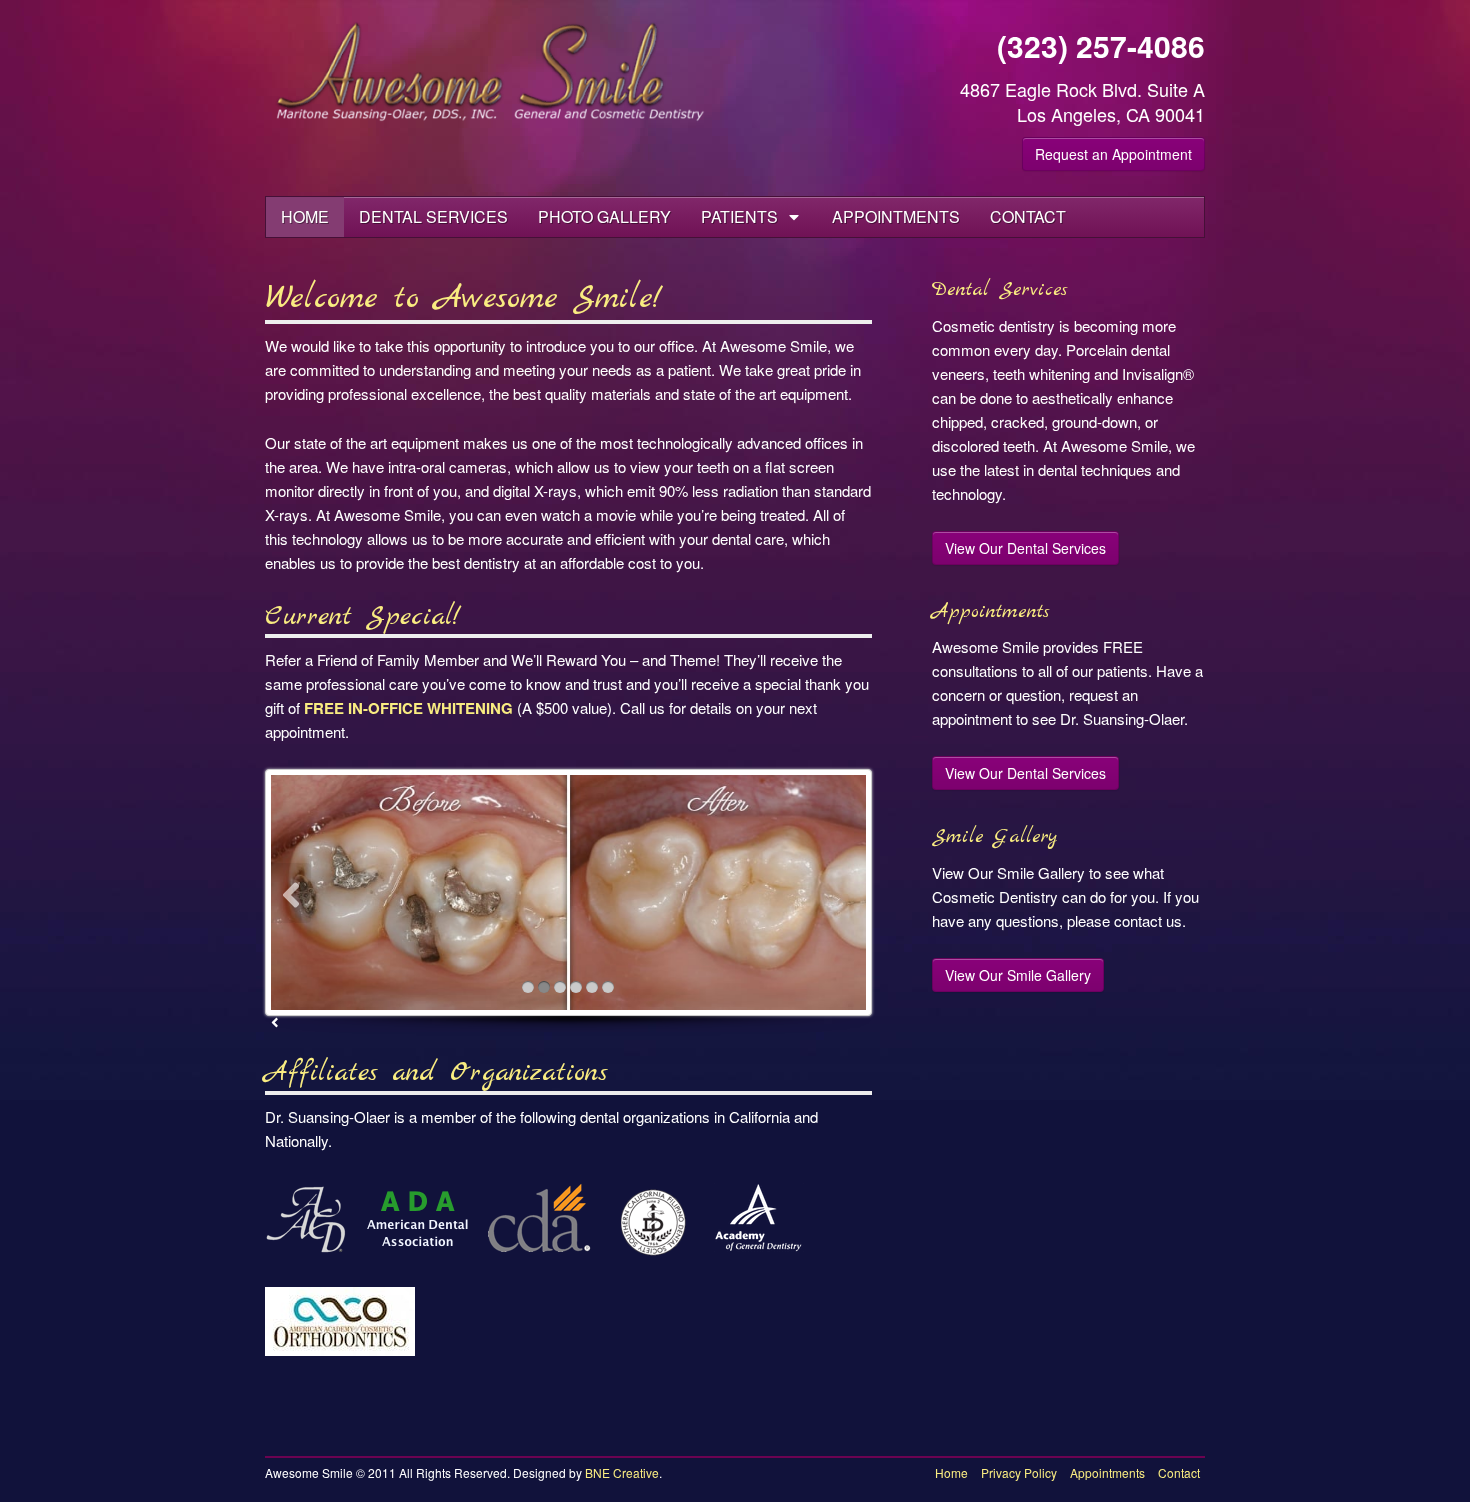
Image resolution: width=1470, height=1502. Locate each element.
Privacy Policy (1019, 1472)
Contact (1028, 216)
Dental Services (433, 216)
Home (305, 216)
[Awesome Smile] (492, 72)
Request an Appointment (1113, 154)
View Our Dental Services (1025, 548)
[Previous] (291, 893)
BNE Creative (622, 1472)
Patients (739, 216)
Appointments (896, 216)
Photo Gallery (604, 216)
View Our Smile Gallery (1018, 975)
